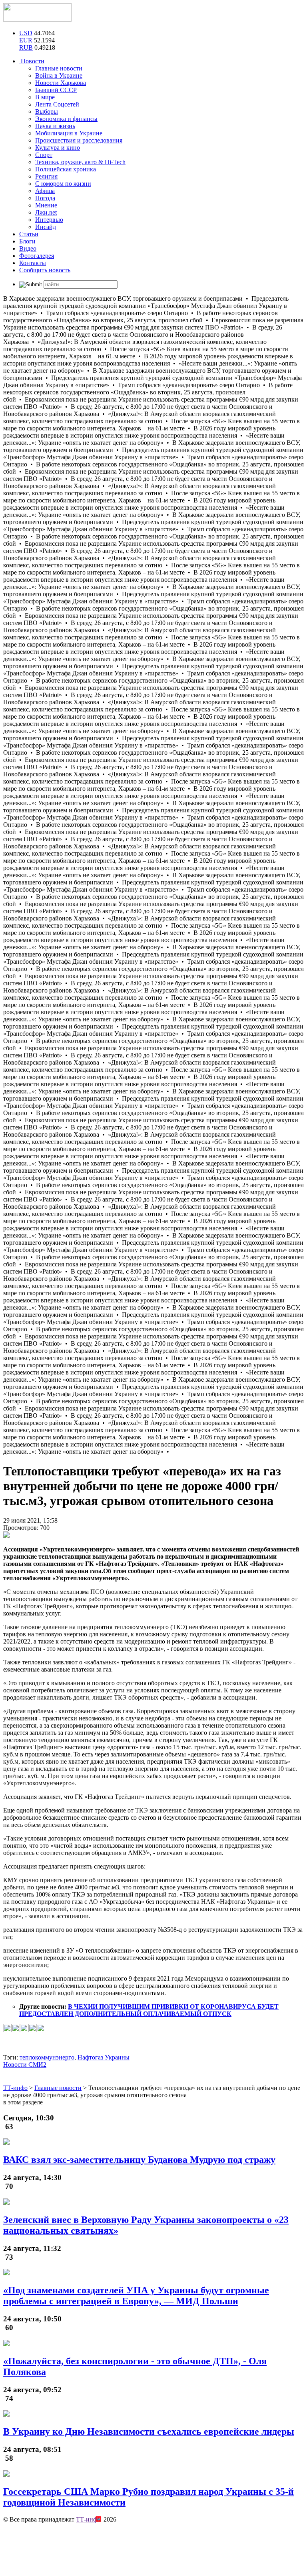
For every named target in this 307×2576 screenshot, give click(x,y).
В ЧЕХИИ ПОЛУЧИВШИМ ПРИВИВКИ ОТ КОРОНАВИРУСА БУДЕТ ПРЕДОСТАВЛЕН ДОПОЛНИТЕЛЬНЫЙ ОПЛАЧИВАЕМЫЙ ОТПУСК (149, 2010)
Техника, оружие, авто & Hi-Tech (80, 162)
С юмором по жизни (63, 184)
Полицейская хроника (66, 169)
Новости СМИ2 (25, 2065)
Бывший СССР (56, 90)
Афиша (45, 191)
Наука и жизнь (55, 126)
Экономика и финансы (66, 119)
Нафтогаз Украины (104, 2057)
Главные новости (59, 68)
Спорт (44, 155)
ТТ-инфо (88, 2519)
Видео (28, 248)
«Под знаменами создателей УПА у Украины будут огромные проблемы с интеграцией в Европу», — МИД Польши (136, 2296)
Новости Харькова (61, 83)
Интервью (49, 220)
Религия (46, 176)
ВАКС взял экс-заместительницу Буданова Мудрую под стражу (139, 2160)
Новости (32, 61)
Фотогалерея (37, 256)
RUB (26, 47)
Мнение (46, 205)
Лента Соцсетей (57, 104)
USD (26, 33)
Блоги (27, 241)
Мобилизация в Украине (69, 133)
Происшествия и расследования (79, 140)
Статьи (29, 234)
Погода (45, 198)
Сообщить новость (45, 270)
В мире (45, 97)
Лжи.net (46, 212)
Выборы (47, 112)
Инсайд (46, 227)
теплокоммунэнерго (47, 2057)
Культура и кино (58, 148)
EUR (26, 40)
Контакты (33, 263)
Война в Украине (59, 75)
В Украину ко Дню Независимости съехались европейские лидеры (149, 2431)
